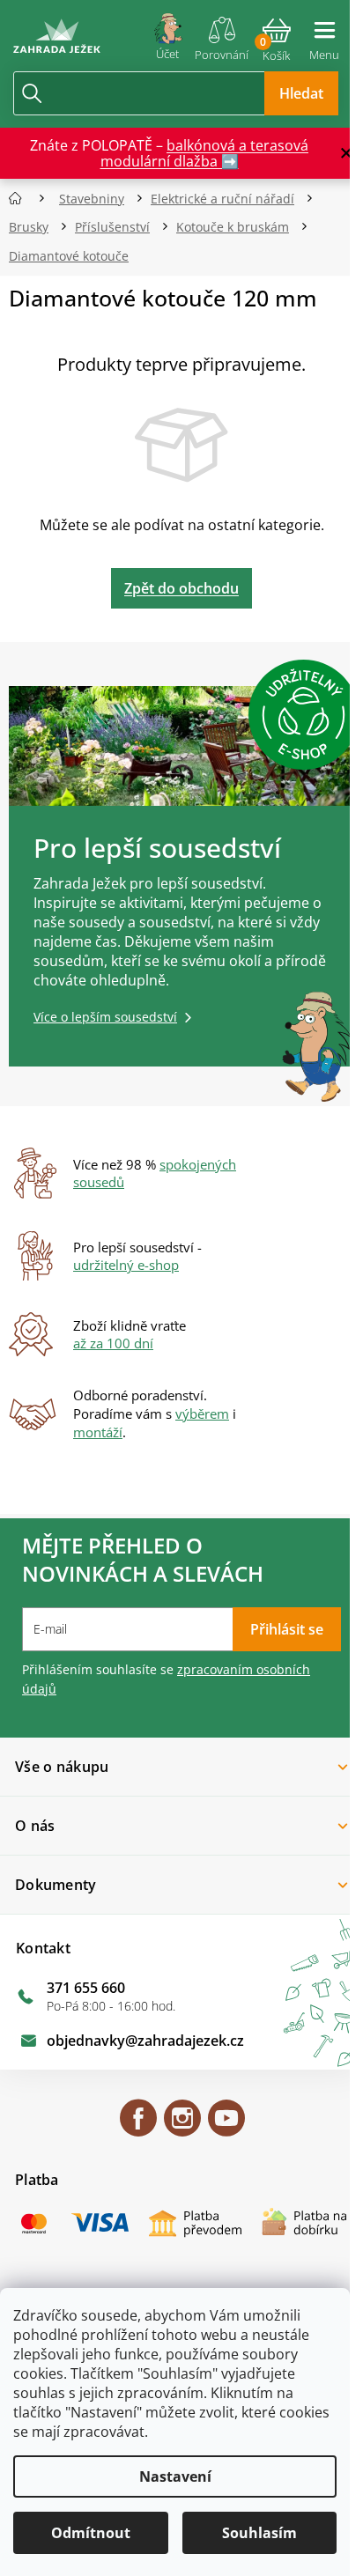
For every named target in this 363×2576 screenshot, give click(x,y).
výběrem (202, 1413)
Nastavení (175, 2476)
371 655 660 (86, 1988)
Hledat (301, 93)
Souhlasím (259, 2533)
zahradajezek (182, 2126)
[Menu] (324, 33)
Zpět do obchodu (181, 588)
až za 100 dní (113, 1343)
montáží (98, 1432)
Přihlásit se (287, 1629)
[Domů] (21, 199)
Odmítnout (91, 2533)
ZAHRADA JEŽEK (138, 2126)
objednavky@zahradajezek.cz (145, 2041)
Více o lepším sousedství (105, 1017)
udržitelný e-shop (126, 1265)
